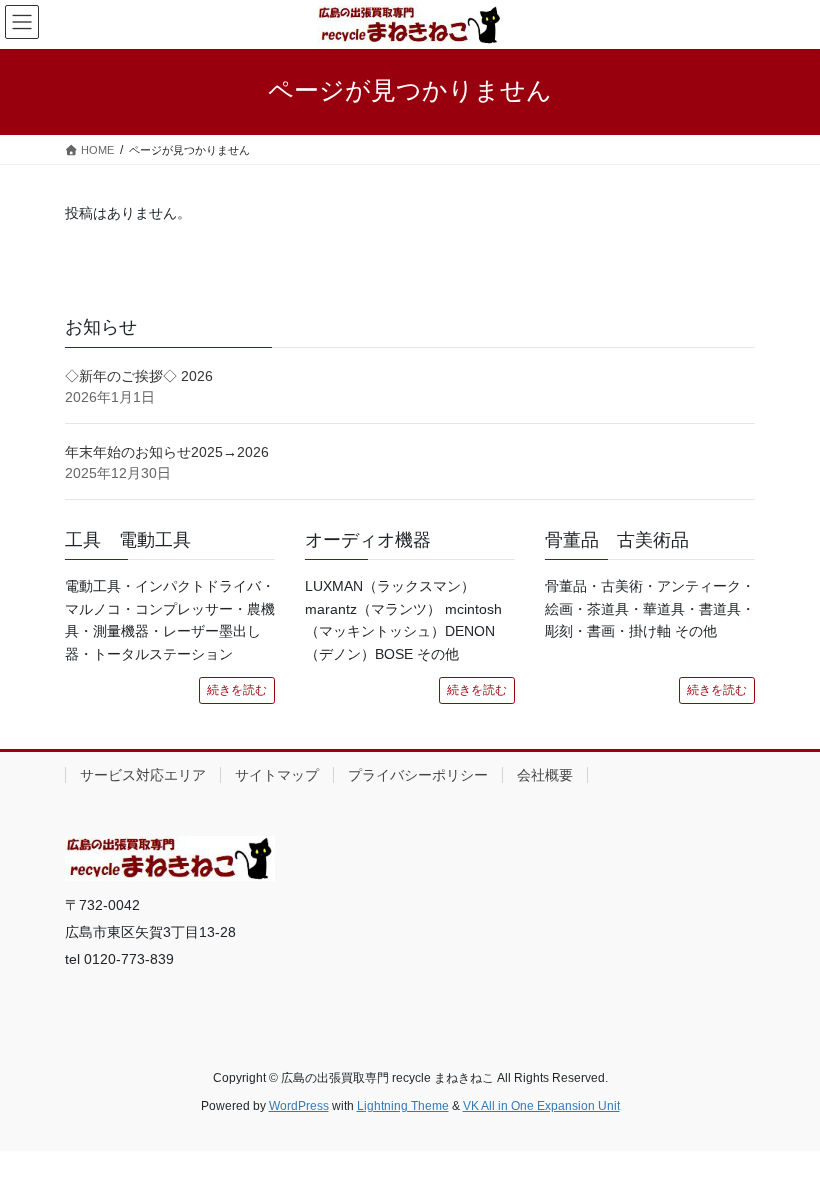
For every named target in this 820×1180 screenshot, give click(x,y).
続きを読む (237, 690)
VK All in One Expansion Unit (541, 1106)
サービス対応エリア (143, 775)
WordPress (299, 1106)
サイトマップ (277, 775)
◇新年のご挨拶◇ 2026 (139, 376)
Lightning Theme (403, 1106)
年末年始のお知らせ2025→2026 (167, 452)
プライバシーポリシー (418, 775)
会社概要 (545, 775)
